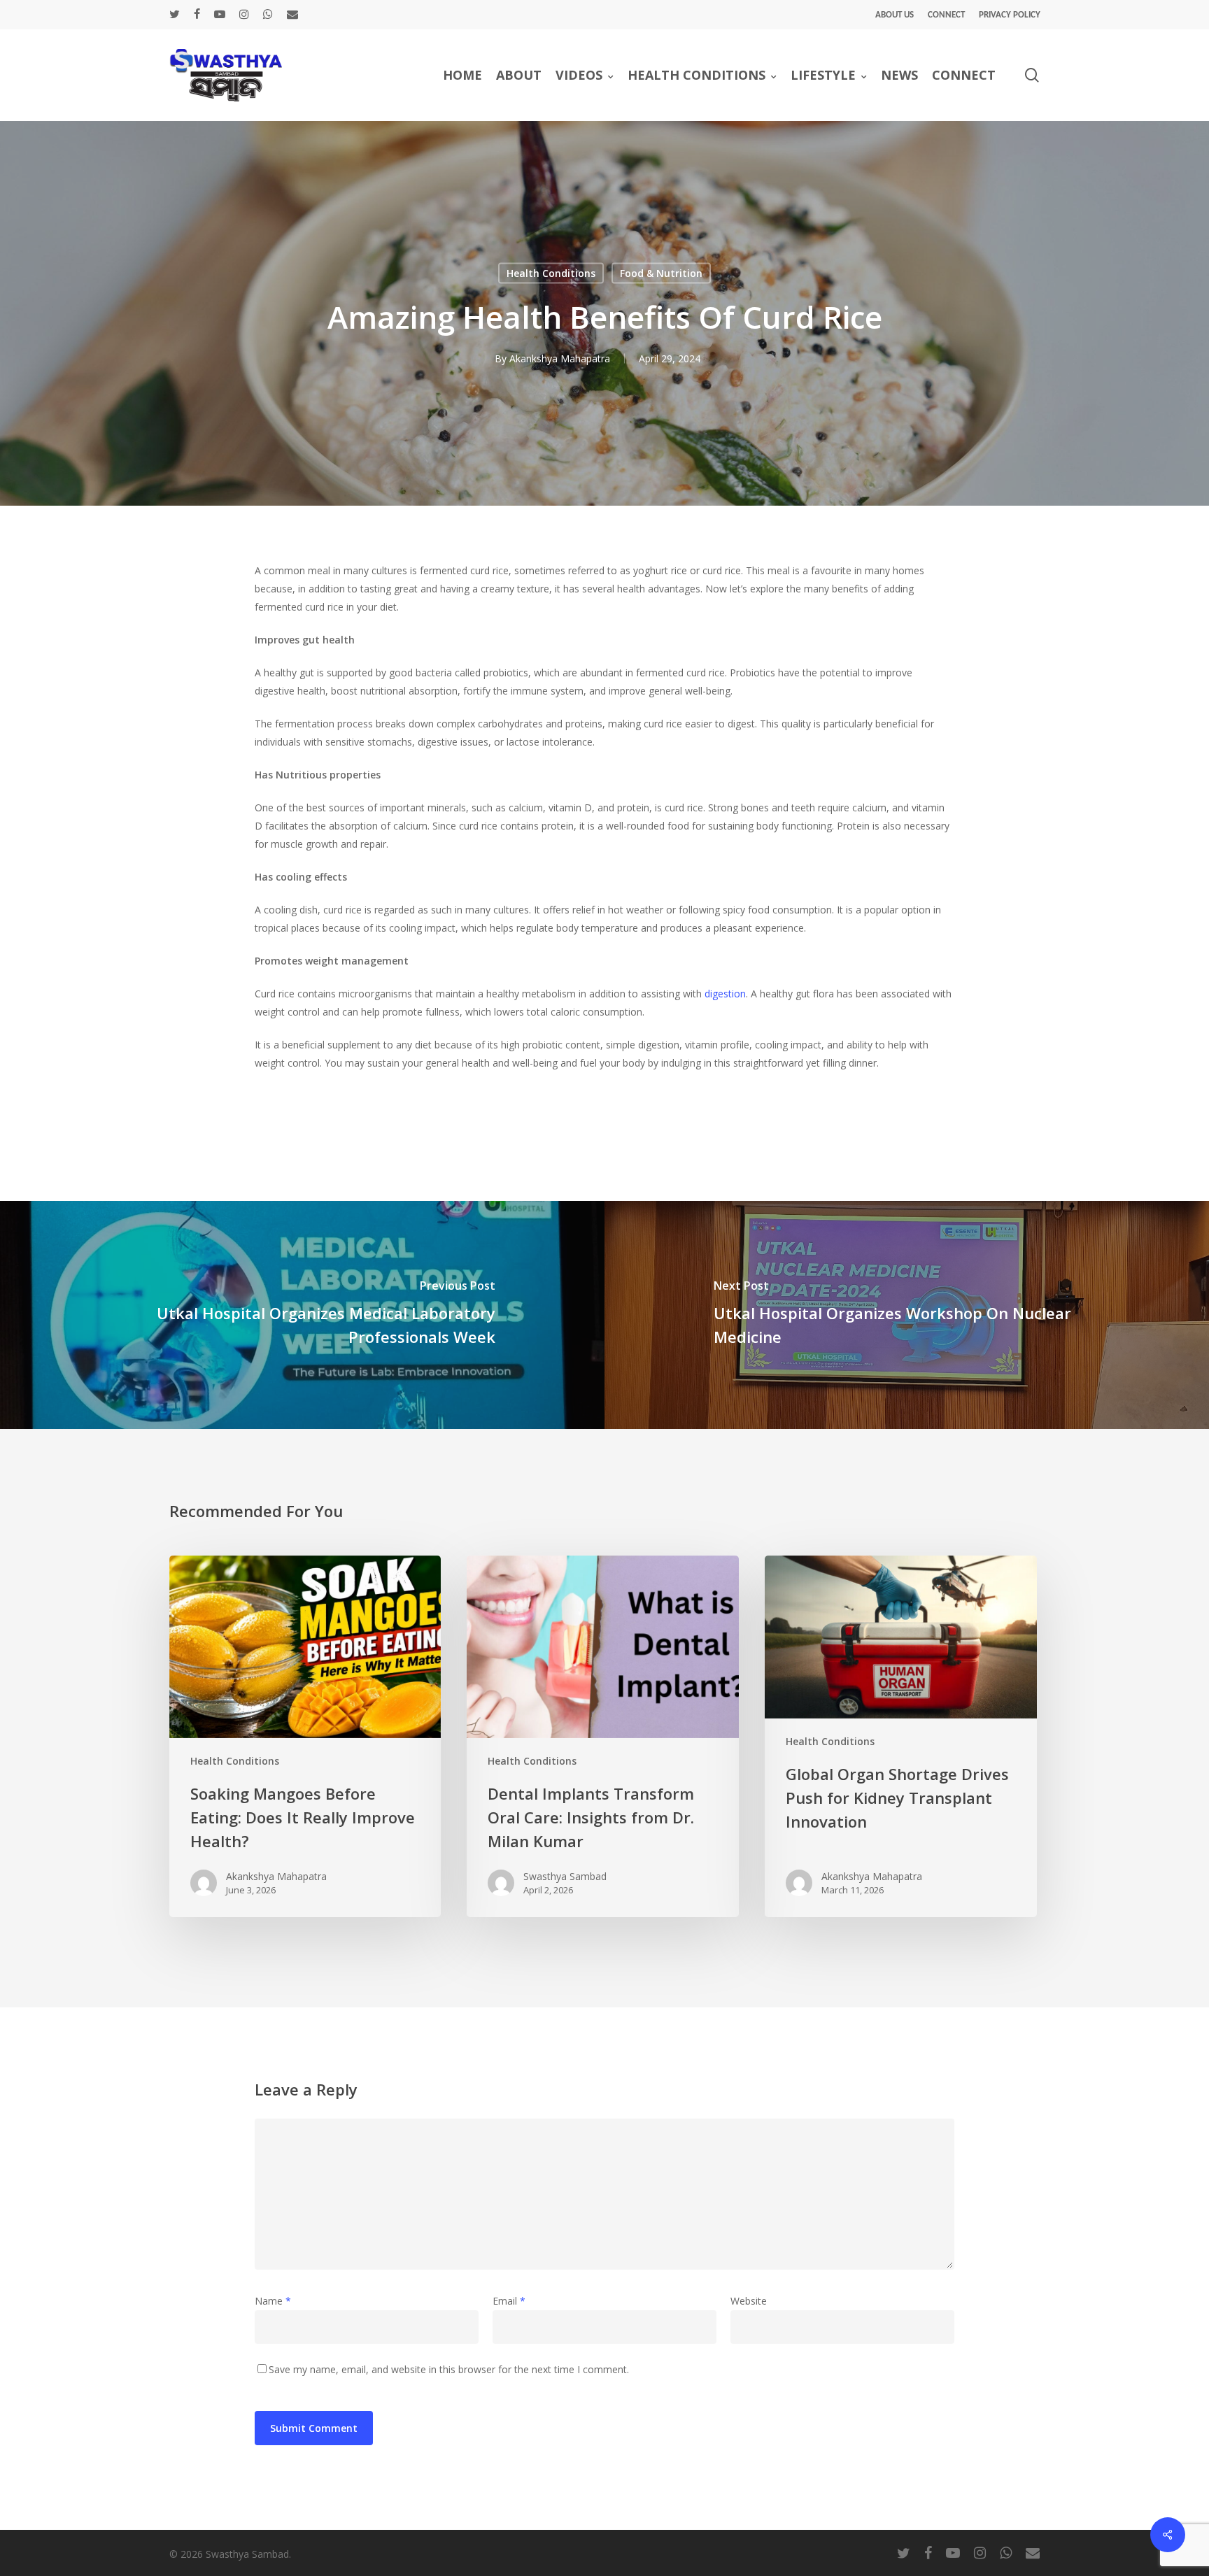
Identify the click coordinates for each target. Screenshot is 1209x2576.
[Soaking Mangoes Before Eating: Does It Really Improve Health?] (305, 1736)
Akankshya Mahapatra (560, 358)
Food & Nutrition (661, 273)
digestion (725, 994)
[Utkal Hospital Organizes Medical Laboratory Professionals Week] (302, 1315)
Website (749, 2301)
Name (273, 2301)
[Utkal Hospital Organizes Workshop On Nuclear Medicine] (907, 1315)
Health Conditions (551, 273)
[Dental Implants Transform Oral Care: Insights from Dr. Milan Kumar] (602, 1736)
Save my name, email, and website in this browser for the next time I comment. (449, 2369)
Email (509, 2301)
